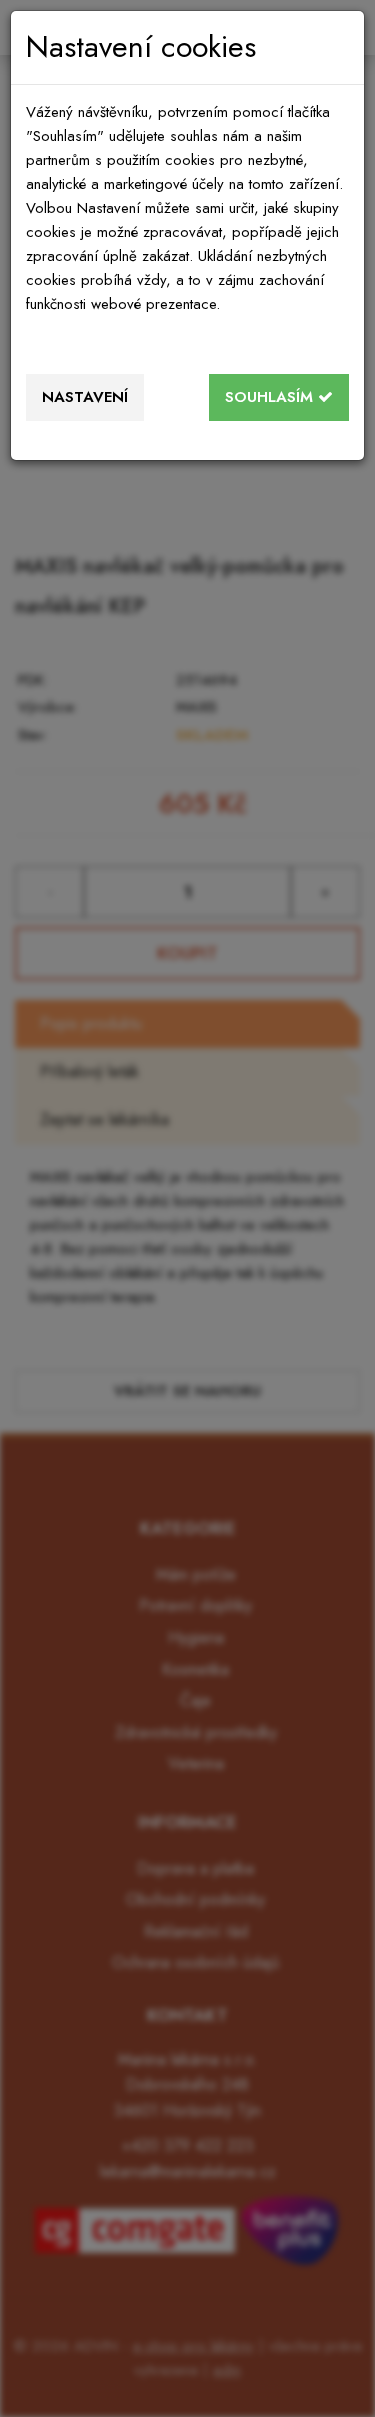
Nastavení (85, 397)
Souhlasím (271, 397)
